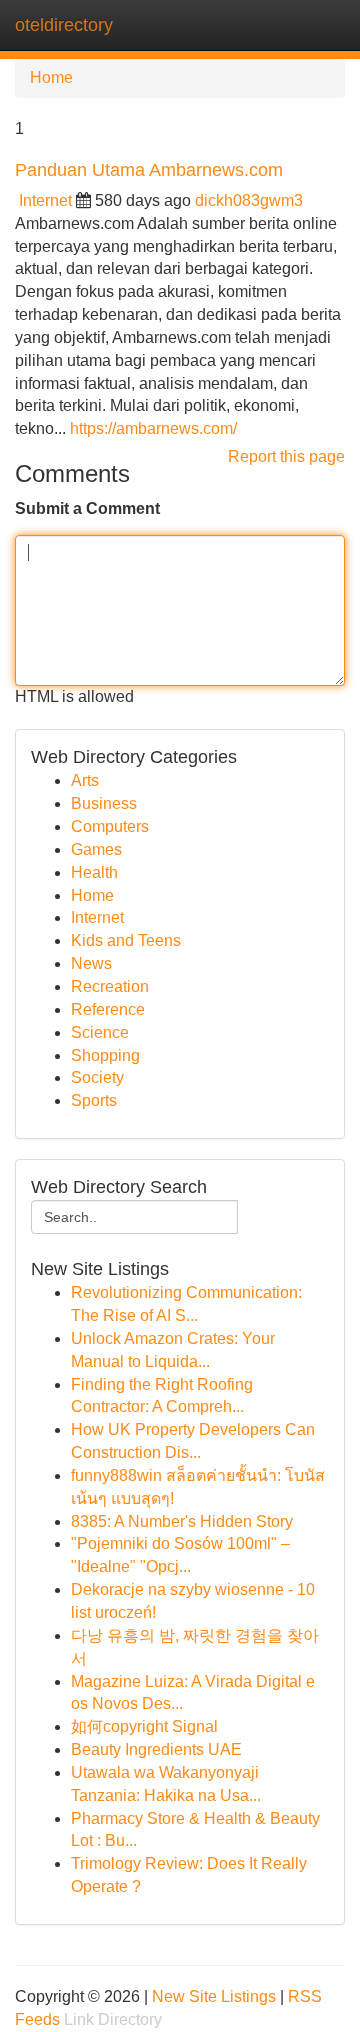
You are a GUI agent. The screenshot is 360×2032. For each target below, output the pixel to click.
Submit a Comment (87, 508)
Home (51, 77)
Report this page (286, 456)
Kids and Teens (126, 940)
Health (94, 872)
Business (104, 803)
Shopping (105, 1055)
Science (100, 1032)
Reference (108, 1009)
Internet (45, 200)
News (91, 963)
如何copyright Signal (144, 1726)
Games (96, 849)
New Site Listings (214, 1996)
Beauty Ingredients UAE (156, 1749)
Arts (85, 780)
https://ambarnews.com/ (153, 428)
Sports (94, 1100)
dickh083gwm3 (249, 200)
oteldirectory (64, 25)
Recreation (110, 986)
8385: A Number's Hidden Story (182, 1521)
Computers (110, 826)
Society (97, 1077)
